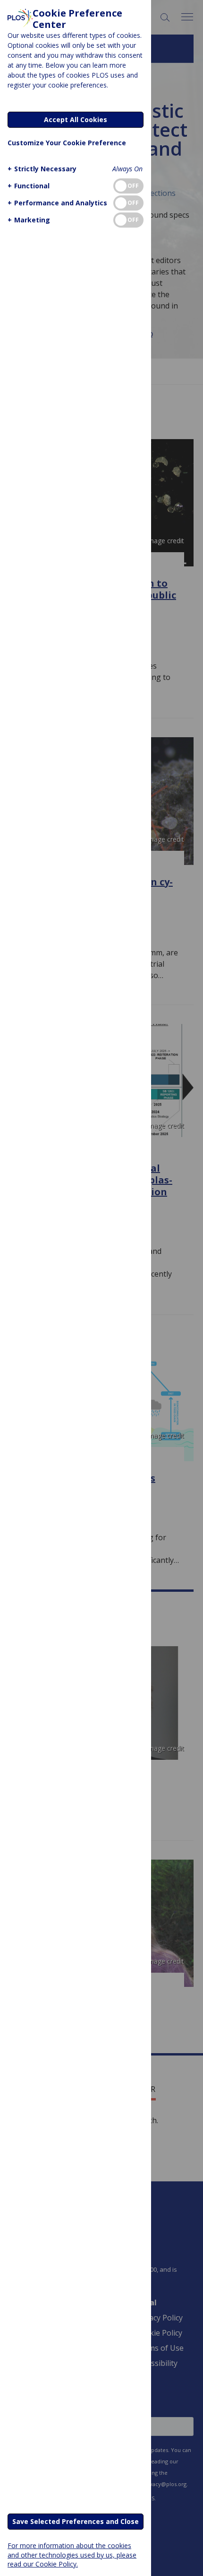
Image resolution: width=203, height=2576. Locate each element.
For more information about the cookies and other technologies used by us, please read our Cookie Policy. (72, 2554)
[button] (42, 169)
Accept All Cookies (76, 119)
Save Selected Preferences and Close (76, 2521)
